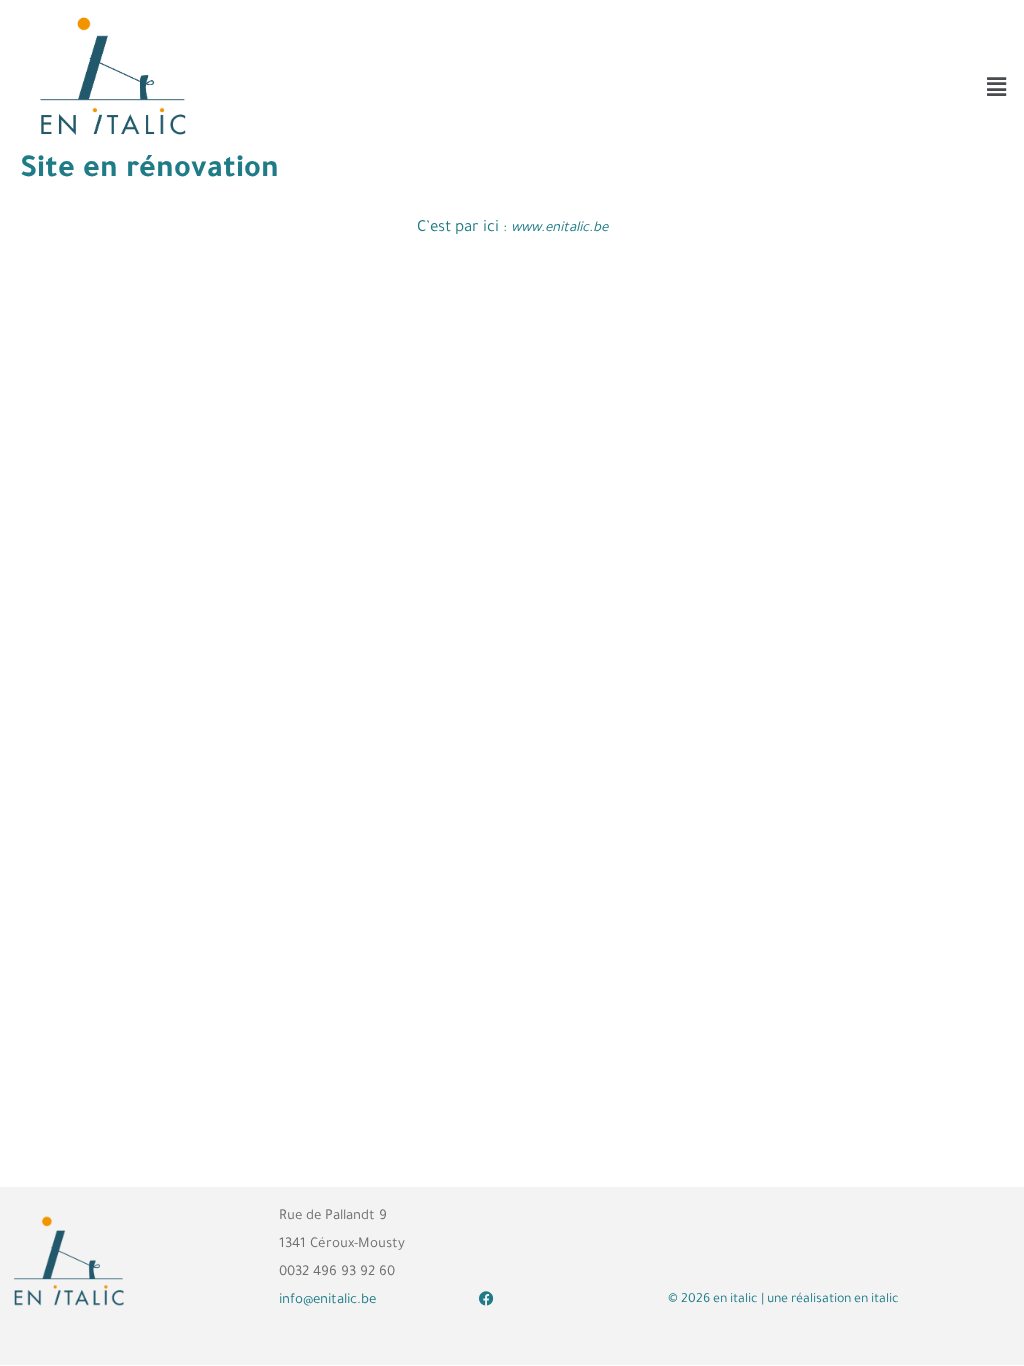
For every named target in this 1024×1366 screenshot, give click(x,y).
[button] (997, 86)
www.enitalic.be (559, 228)
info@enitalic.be (327, 1300)
